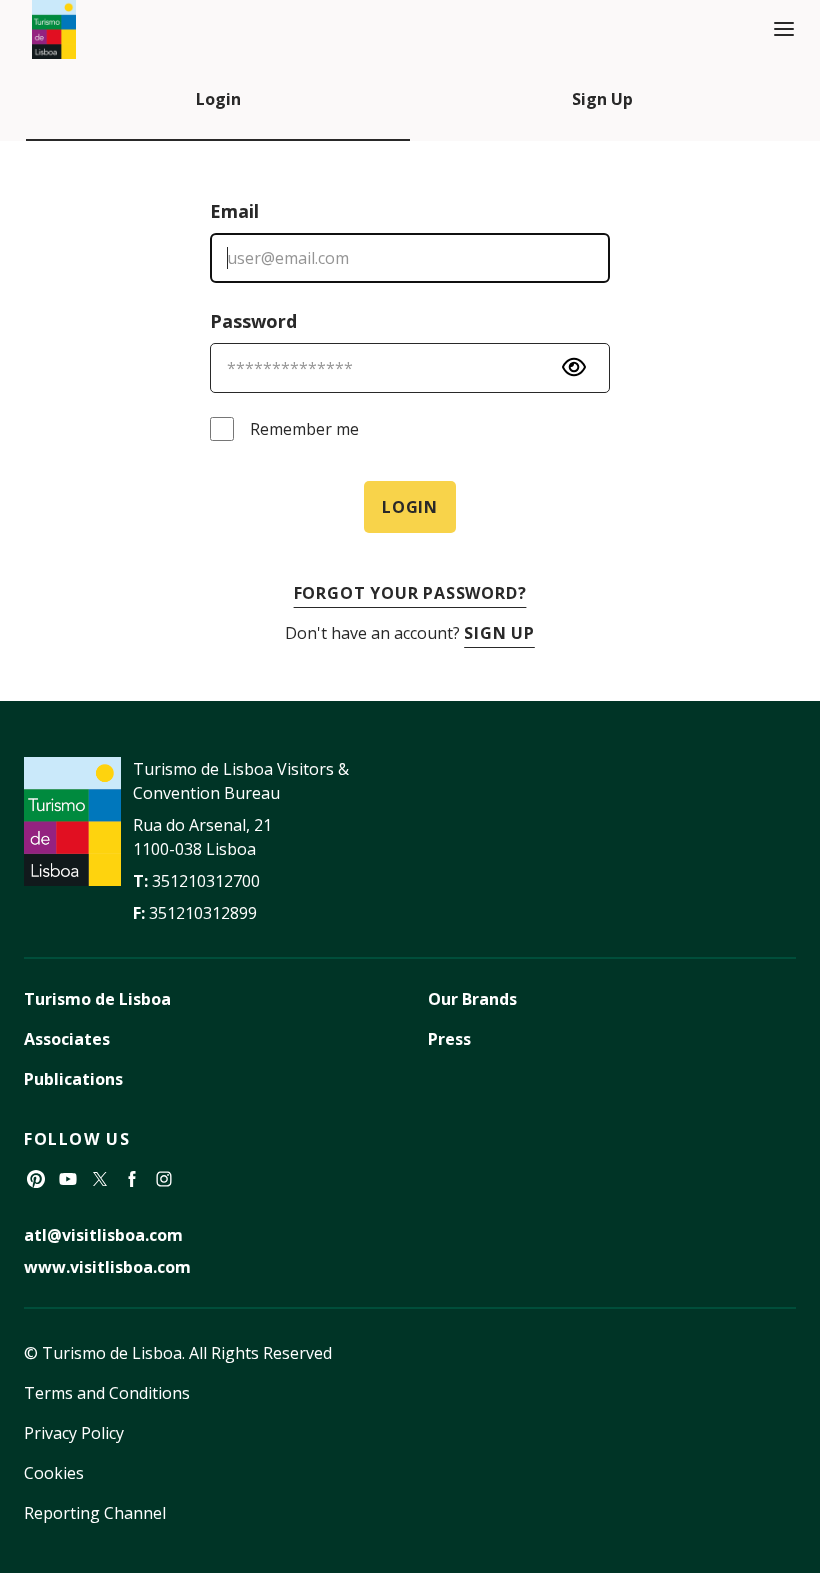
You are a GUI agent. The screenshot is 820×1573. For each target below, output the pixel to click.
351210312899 (203, 913)
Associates (67, 1039)
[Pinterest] (36, 1179)
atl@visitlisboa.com (103, 1235)
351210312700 (206, 881)
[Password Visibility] (574, 367)
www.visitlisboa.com (107, 1267)
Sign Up (602, 99)
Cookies (54, 1473)
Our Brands (472, 999)
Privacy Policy (74, 1433)
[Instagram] (164, 1179)
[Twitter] (100, 1179)
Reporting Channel (95, 1513)
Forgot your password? (410, 593)
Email (234, 211)
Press (449, 1039)
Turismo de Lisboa (97, 999)
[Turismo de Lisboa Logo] (54, 29)
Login (218, 99)
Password (253, 321)
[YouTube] (68, 1179)
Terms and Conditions (107, 1393)
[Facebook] (132, 1179)
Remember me (304, 429)
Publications (73, 1079)
